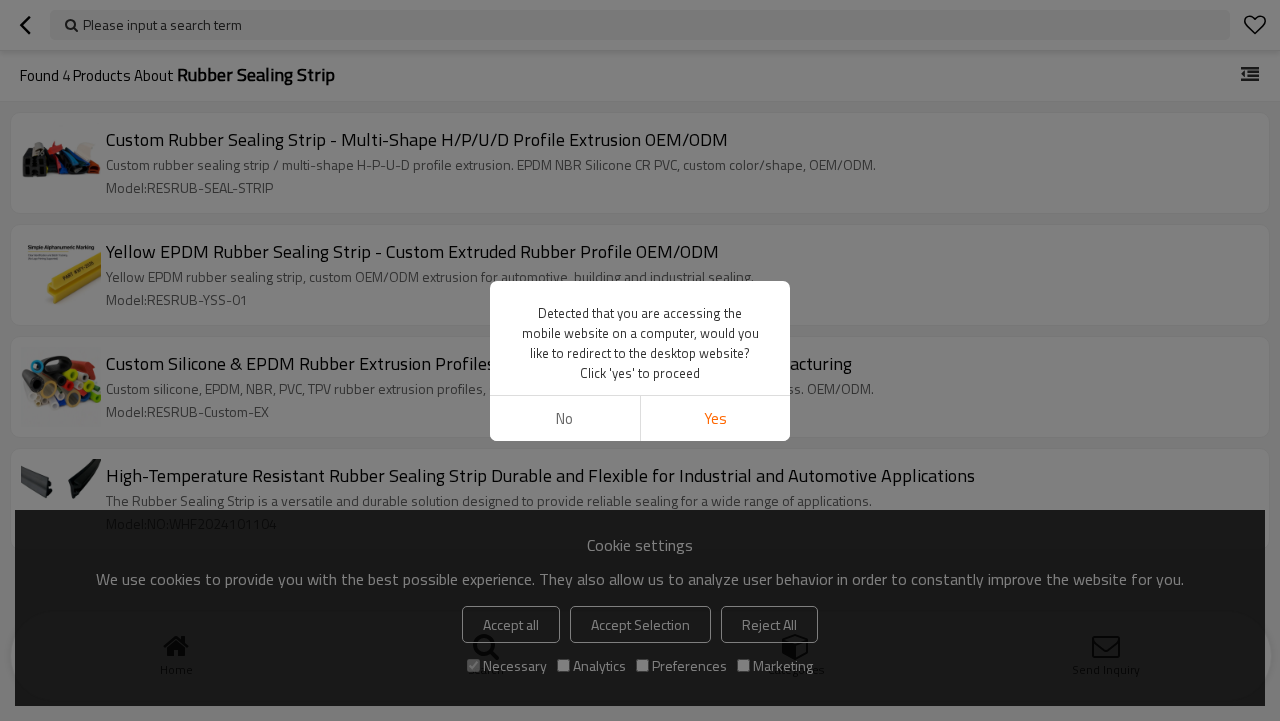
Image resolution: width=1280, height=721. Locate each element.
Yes (715, 418)
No (564, 418)
